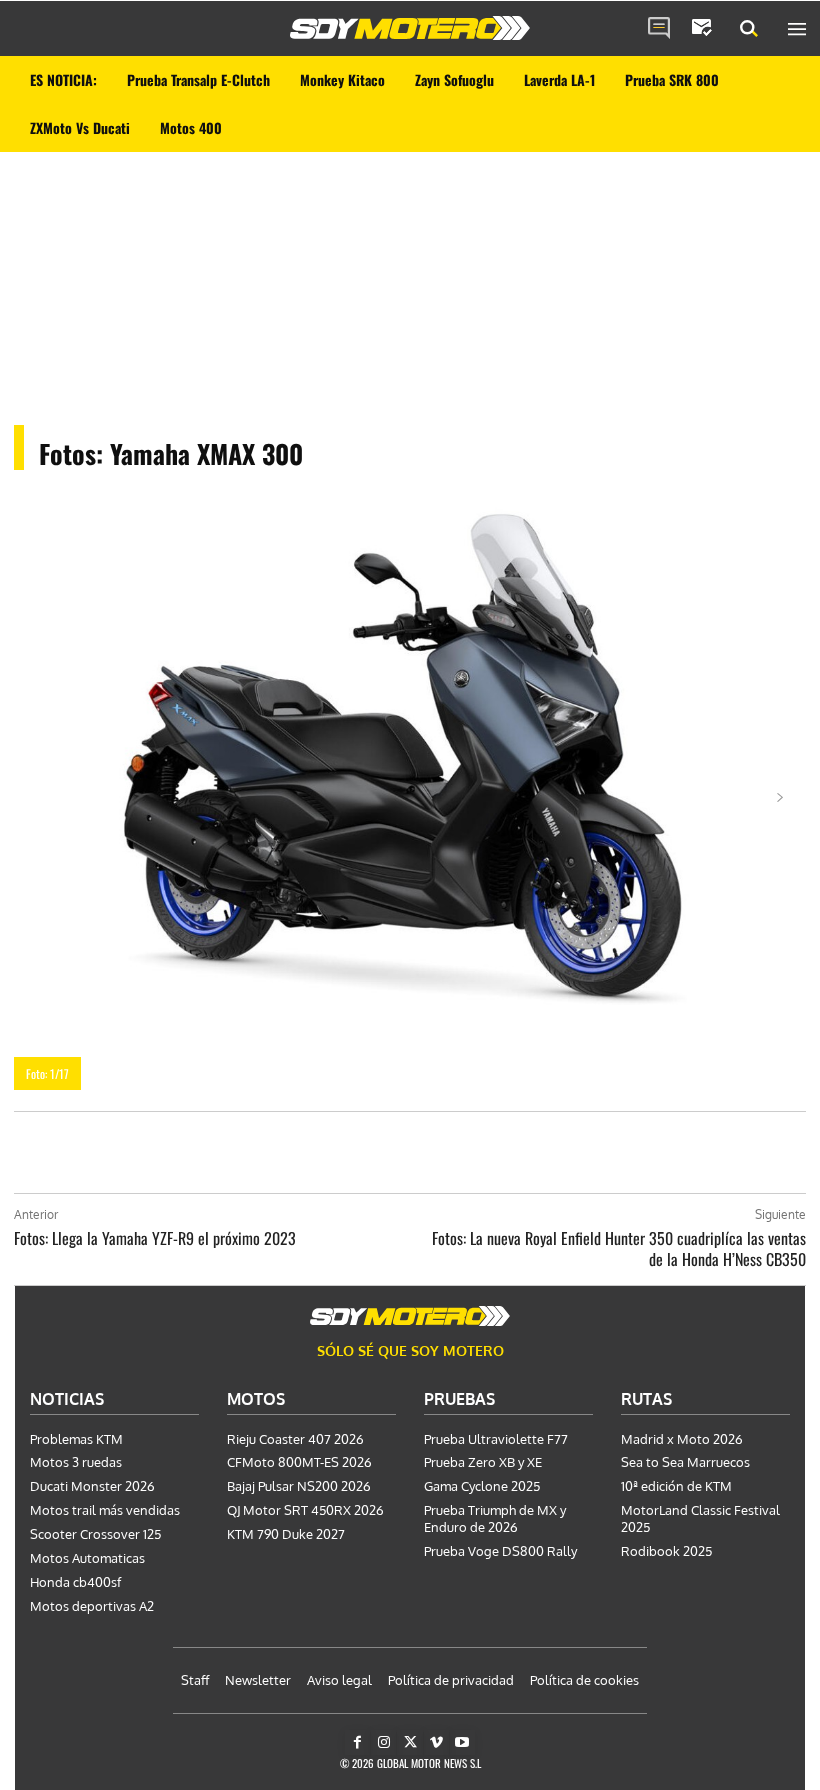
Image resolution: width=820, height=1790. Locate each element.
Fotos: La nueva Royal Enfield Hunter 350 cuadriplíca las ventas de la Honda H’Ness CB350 (619, 1248)
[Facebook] (357, 1742)
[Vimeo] (436, 1742)
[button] (749, 29)
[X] (409, 1742)
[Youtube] (462, 1742)
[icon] (659, 29)
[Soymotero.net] (410, 28)
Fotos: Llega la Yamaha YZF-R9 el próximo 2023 (155, 1238)
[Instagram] (383, 1742)
